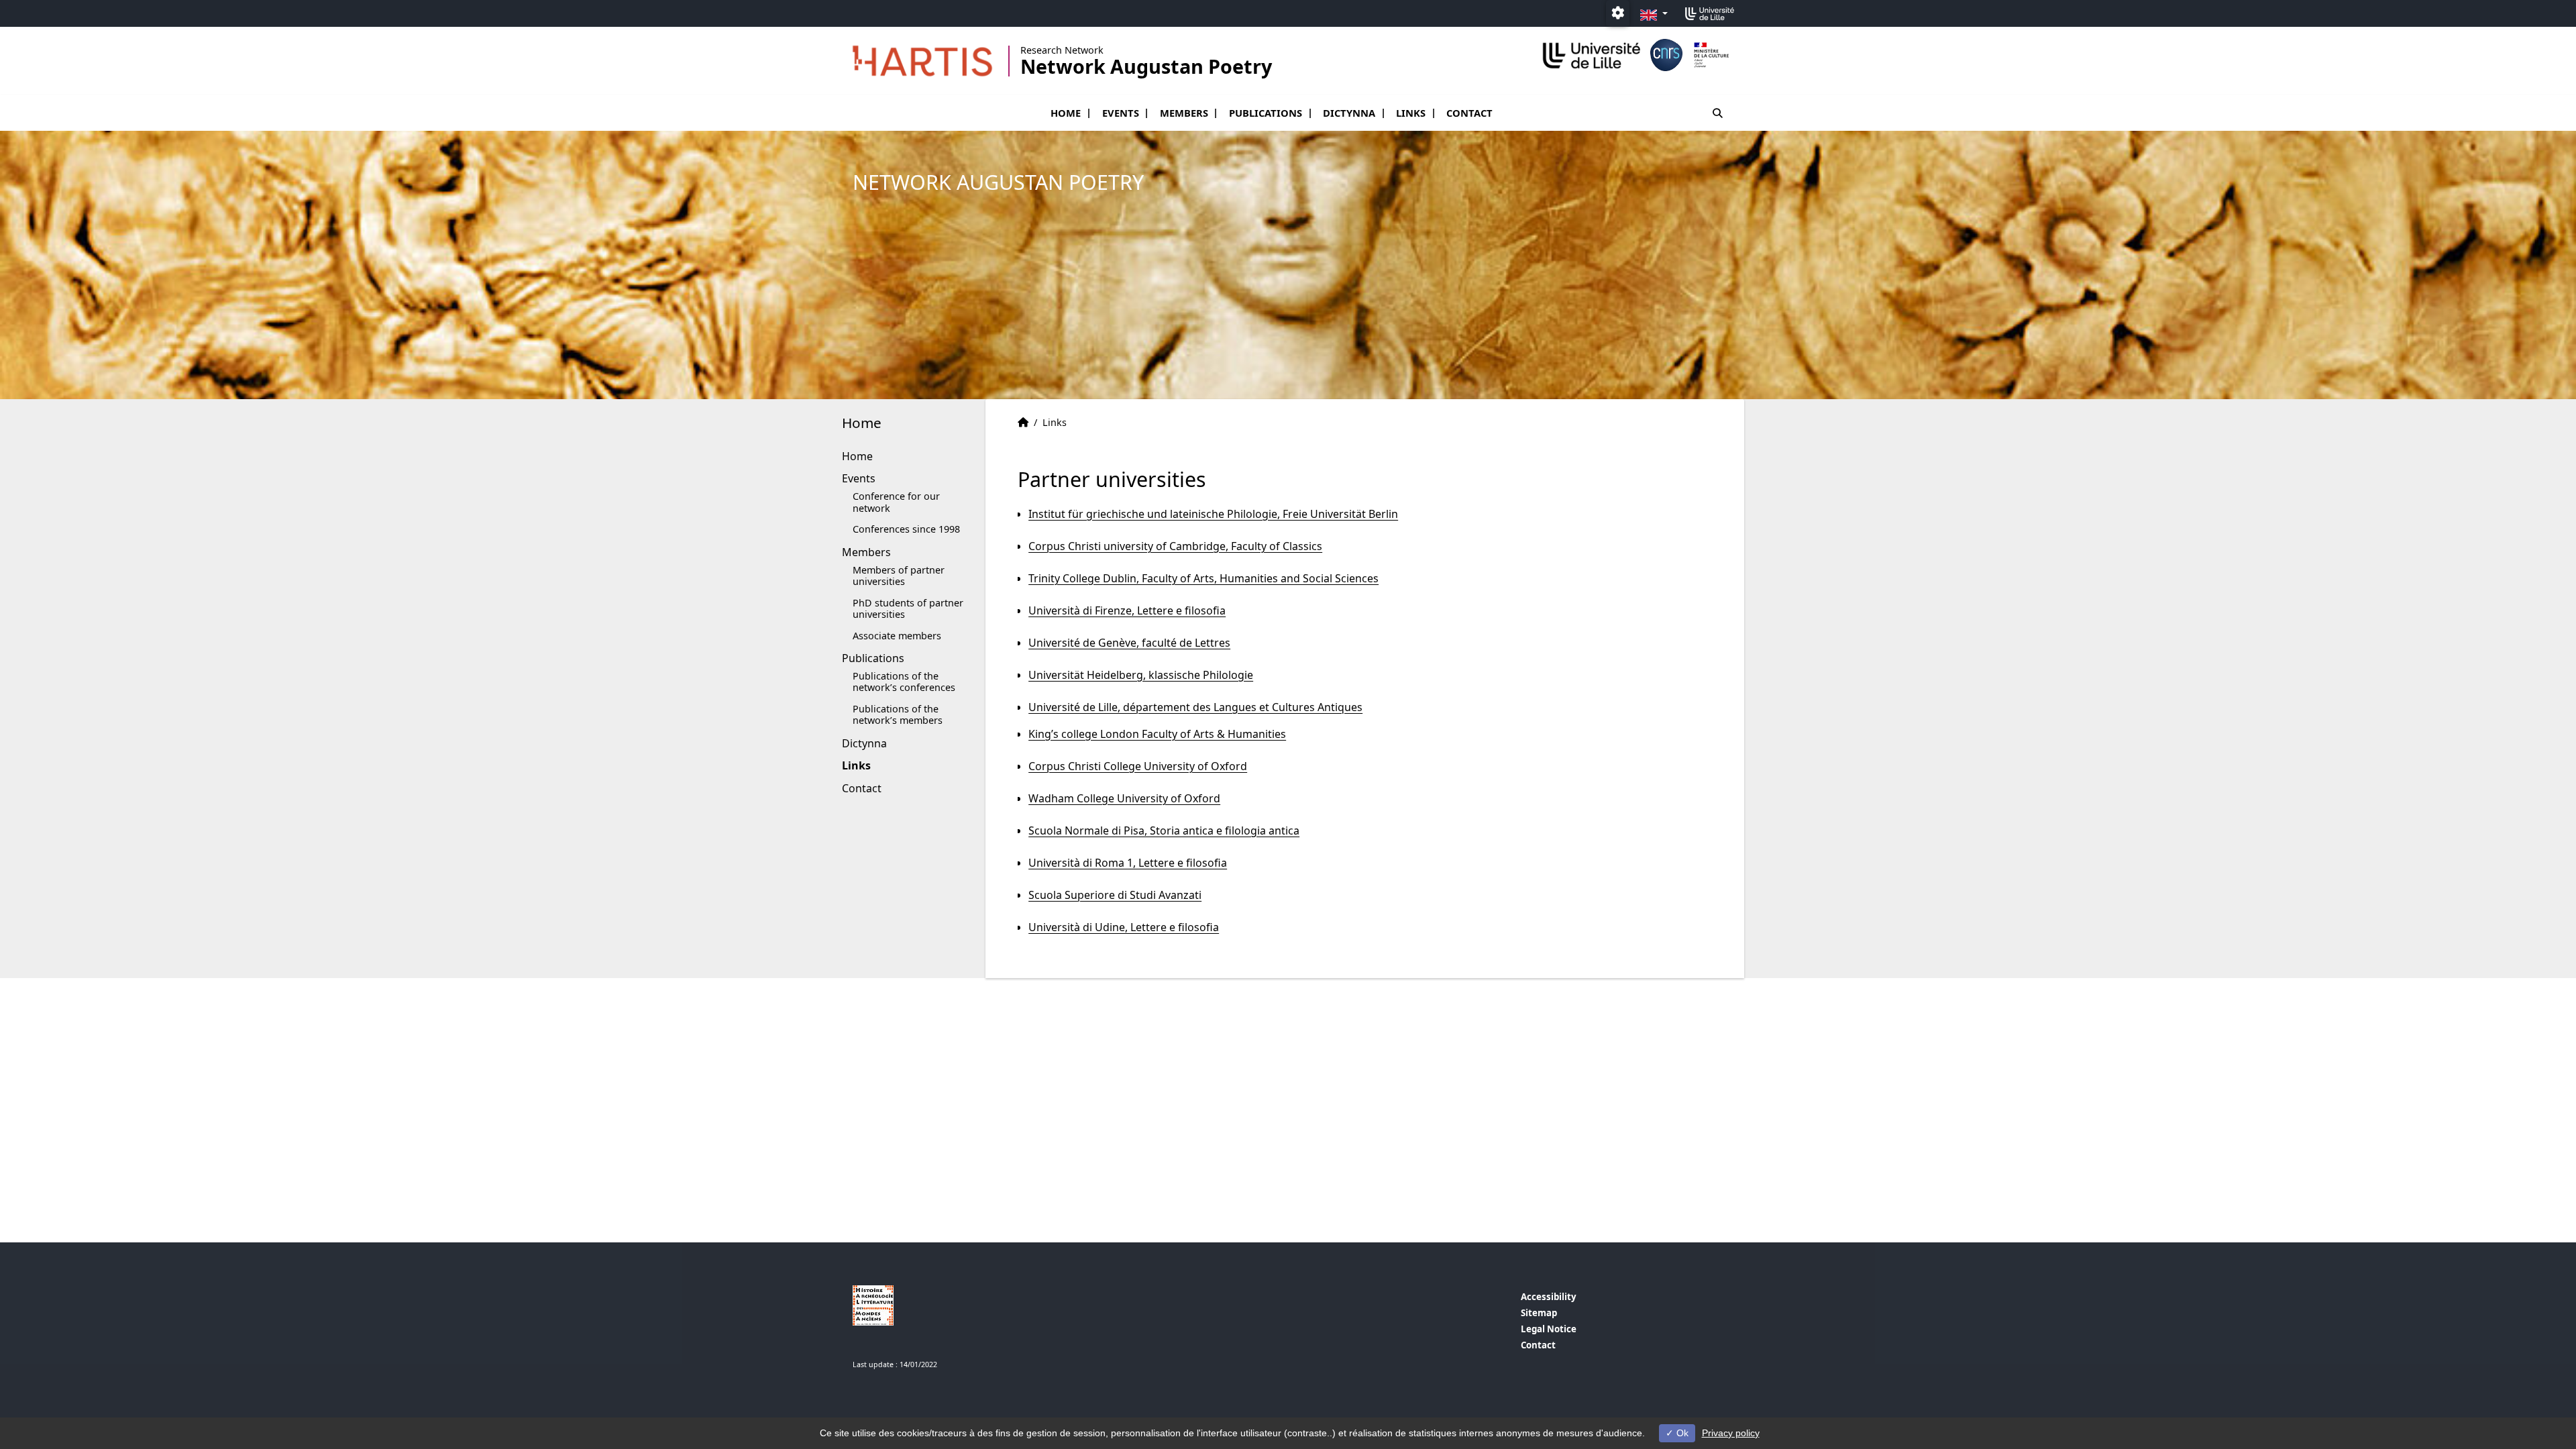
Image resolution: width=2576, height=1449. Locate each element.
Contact (1469, 113)
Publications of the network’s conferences (904, 682)
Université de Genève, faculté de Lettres (1129, 643)
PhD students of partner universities (908, 608)
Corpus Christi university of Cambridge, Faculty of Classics (1175, 546)
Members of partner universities (899, 576)
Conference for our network (896, 502)
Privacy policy (1731, 1433)
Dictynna (1349, 113)
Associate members (897, 636)
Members (1184, 113)
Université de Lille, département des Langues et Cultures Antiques (1195, 707)
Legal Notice (1549, 1329)
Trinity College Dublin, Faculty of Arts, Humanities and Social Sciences (1203, 578)
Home (1066, 113)
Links (1411, 113)
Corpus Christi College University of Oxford (1138, 766)
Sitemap (1539, 1313)
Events (1121, 113)
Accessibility (1549, 1297)
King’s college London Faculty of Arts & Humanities (1157, 734)
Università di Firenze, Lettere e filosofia (1127, 610)
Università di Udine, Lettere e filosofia (1124, 927)
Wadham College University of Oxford (1124, 798)
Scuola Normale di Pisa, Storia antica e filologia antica (1164, 830)
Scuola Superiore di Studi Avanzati (1115, 895)
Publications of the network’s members (898, 714)
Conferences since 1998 (906, 529)
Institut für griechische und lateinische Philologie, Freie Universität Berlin (1213, 514)
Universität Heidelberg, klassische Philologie (1141, 675)
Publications (1266, 113)
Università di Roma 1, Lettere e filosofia (1128, 863)
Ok (1681, 1433)
